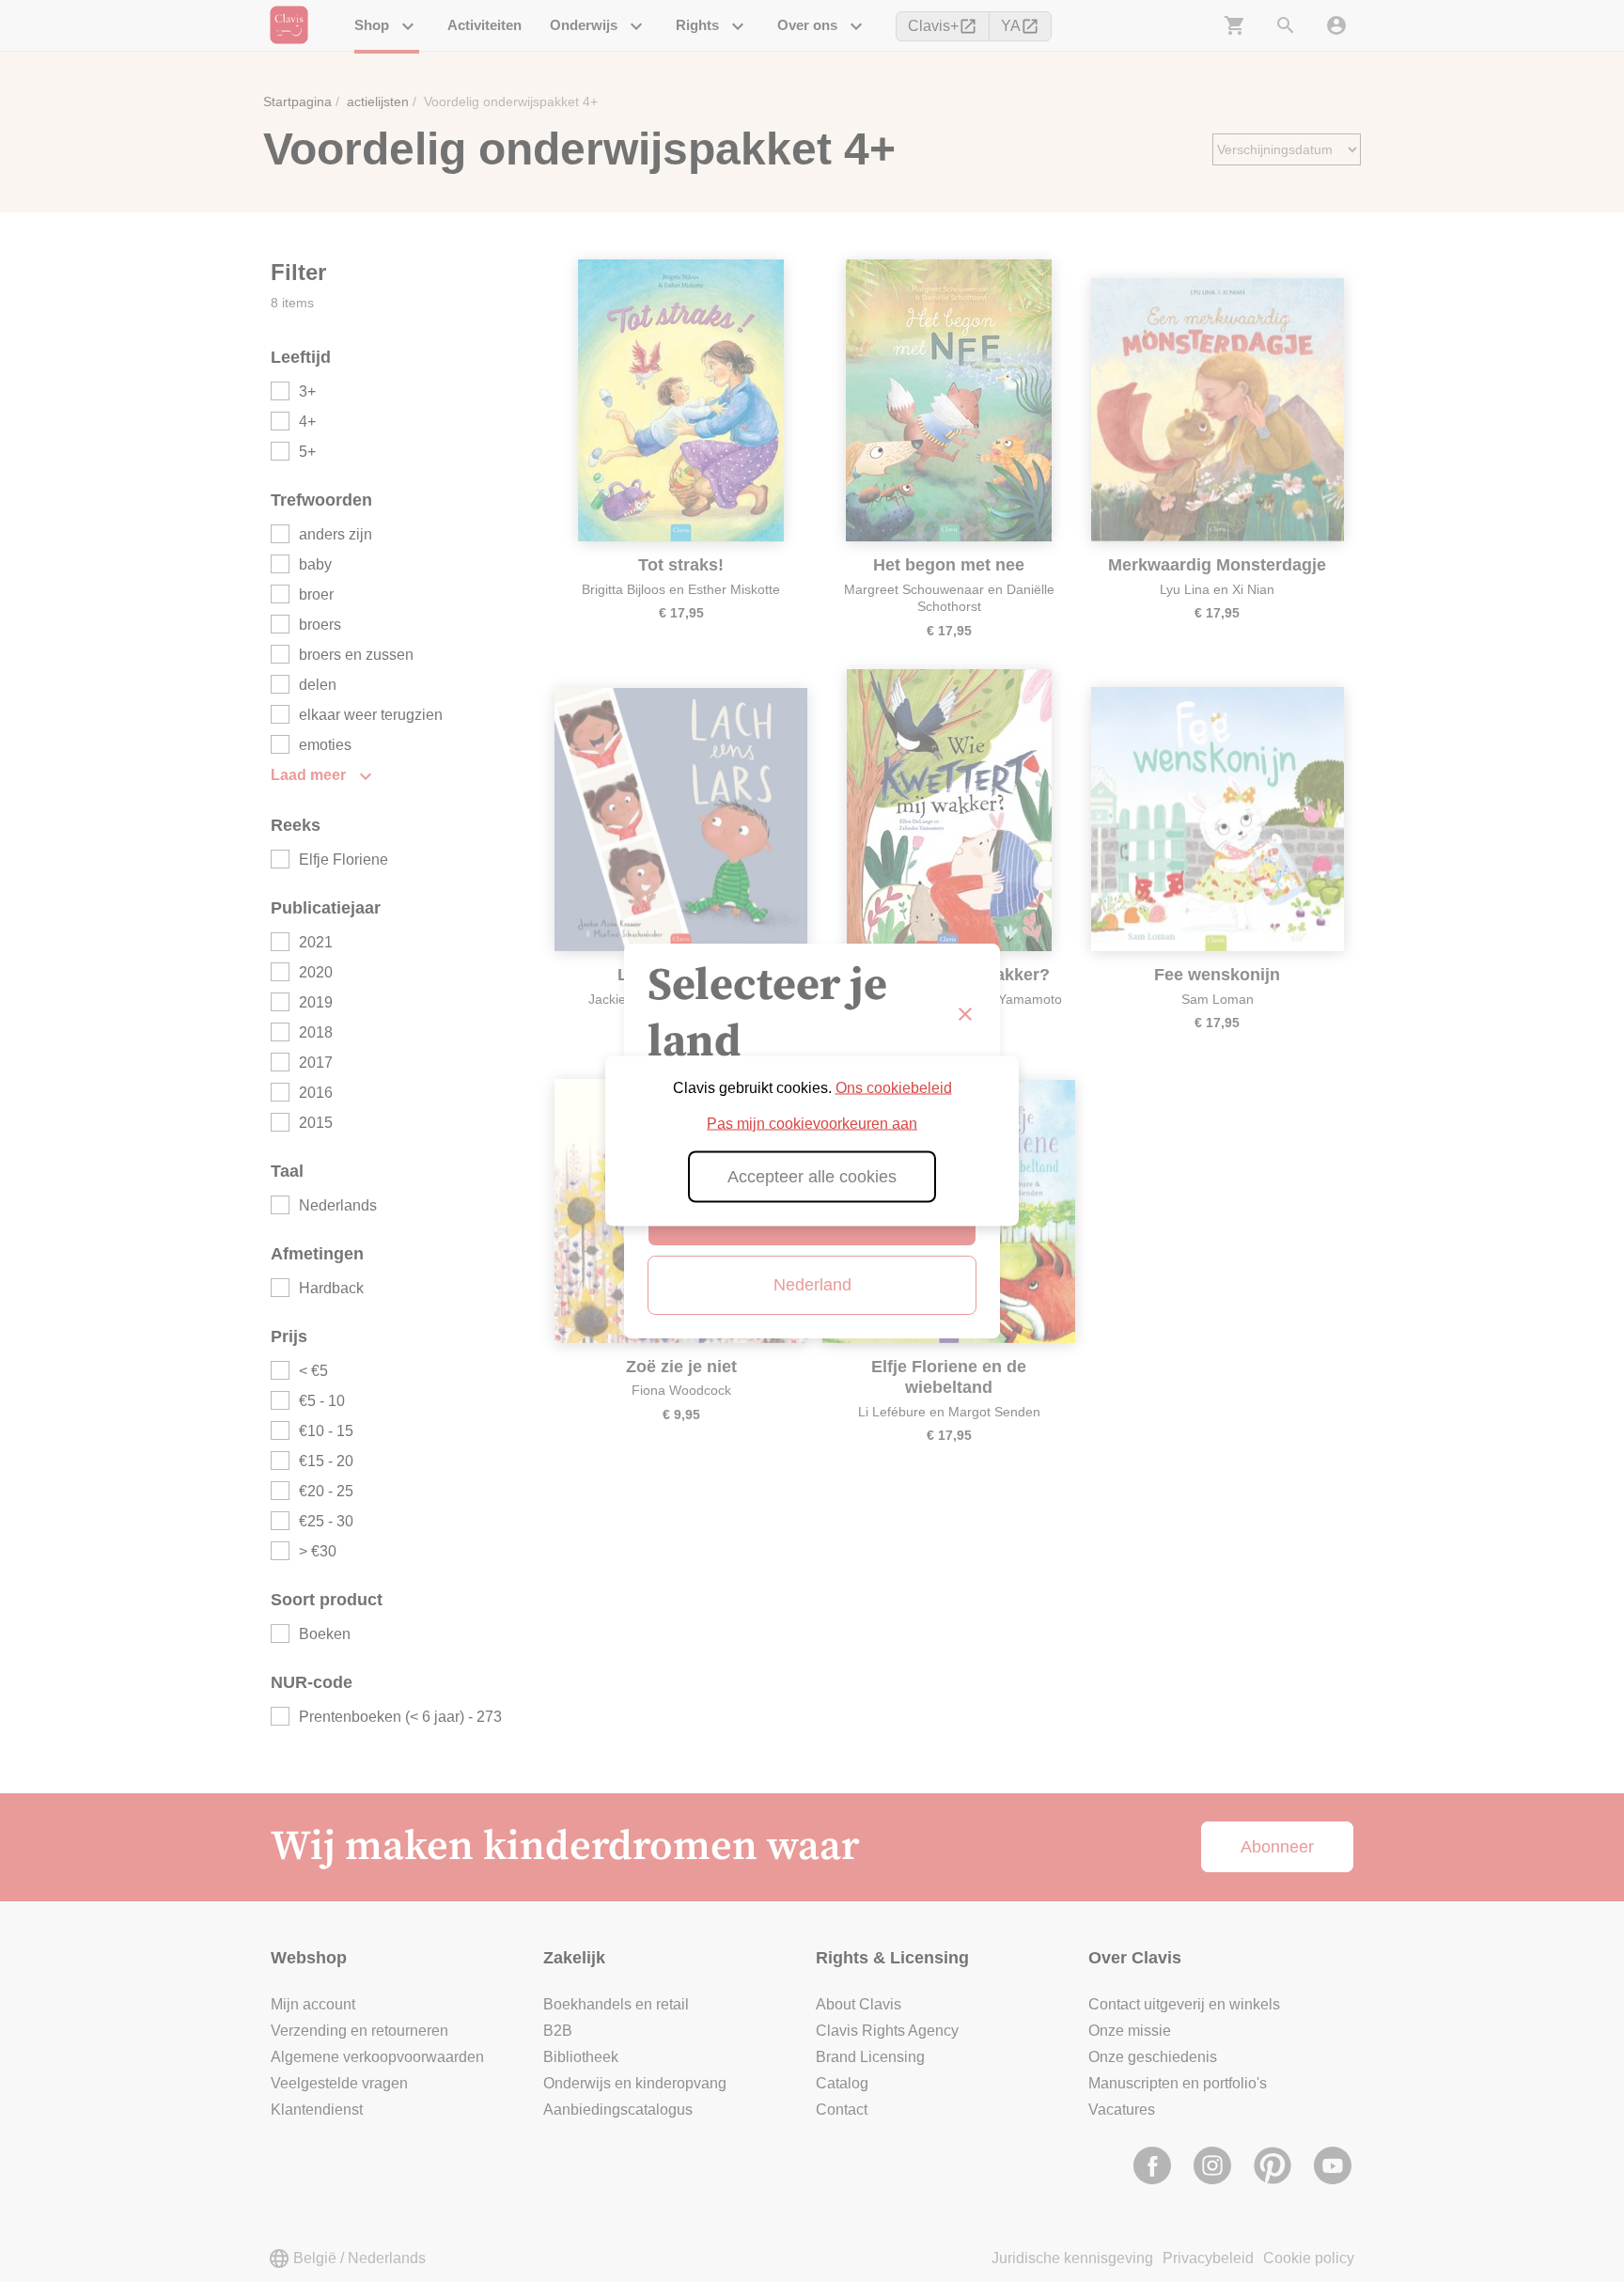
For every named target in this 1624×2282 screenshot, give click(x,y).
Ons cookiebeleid (894, 1088)
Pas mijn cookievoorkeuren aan (812, 1124)
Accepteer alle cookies (812, 1177)
